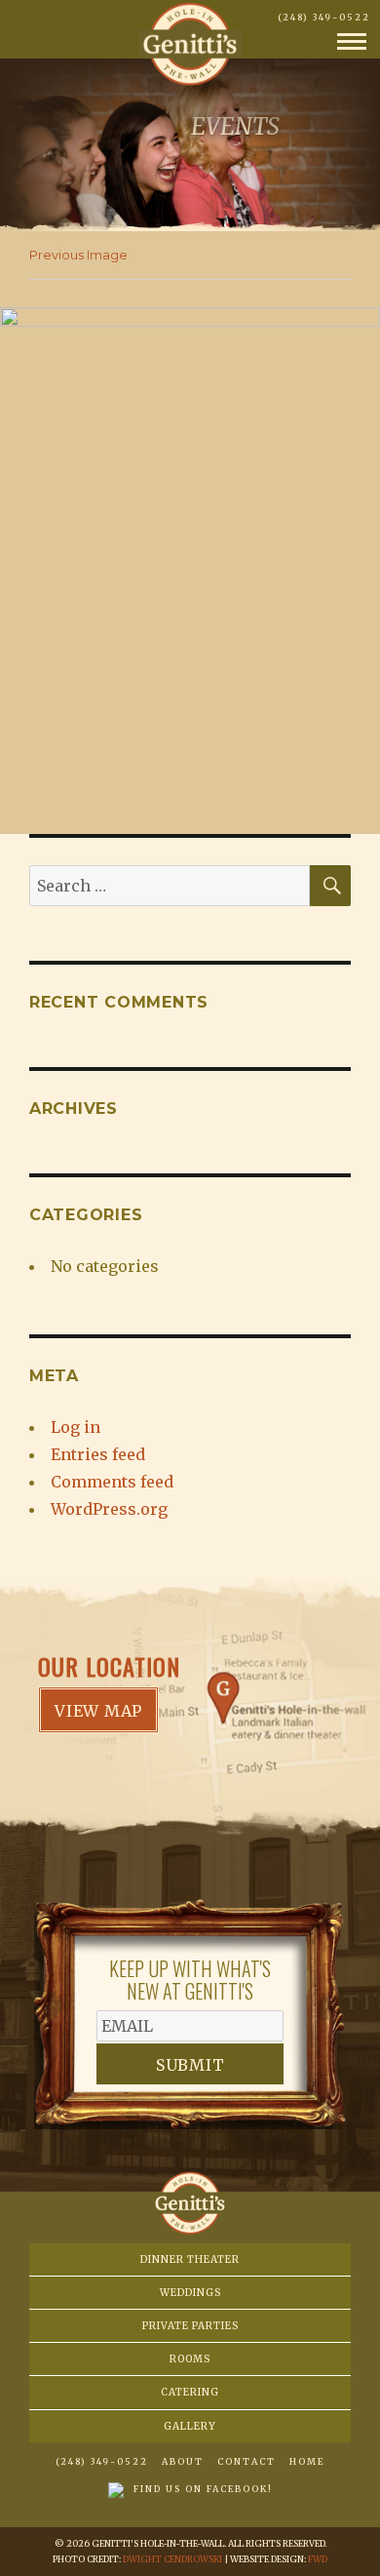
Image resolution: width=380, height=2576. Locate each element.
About (183, 2461)
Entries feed (98, 1454)
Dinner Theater (190, 2259)
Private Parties (190, 2326)
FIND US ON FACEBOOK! (203, 2489)
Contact (247, 2461)
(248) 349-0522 (324, 17)
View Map (98, 1711)
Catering (190, 2392)
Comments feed (112, 1482)
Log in (76, 1427)
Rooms (190, 2359)
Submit (190, 2065)
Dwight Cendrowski (172, 2559)
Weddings (190, 2293)
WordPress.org (109, 1509)
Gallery (190, 2426)
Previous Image (78, 255)
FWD (318, 2559)
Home (307, 2461)
